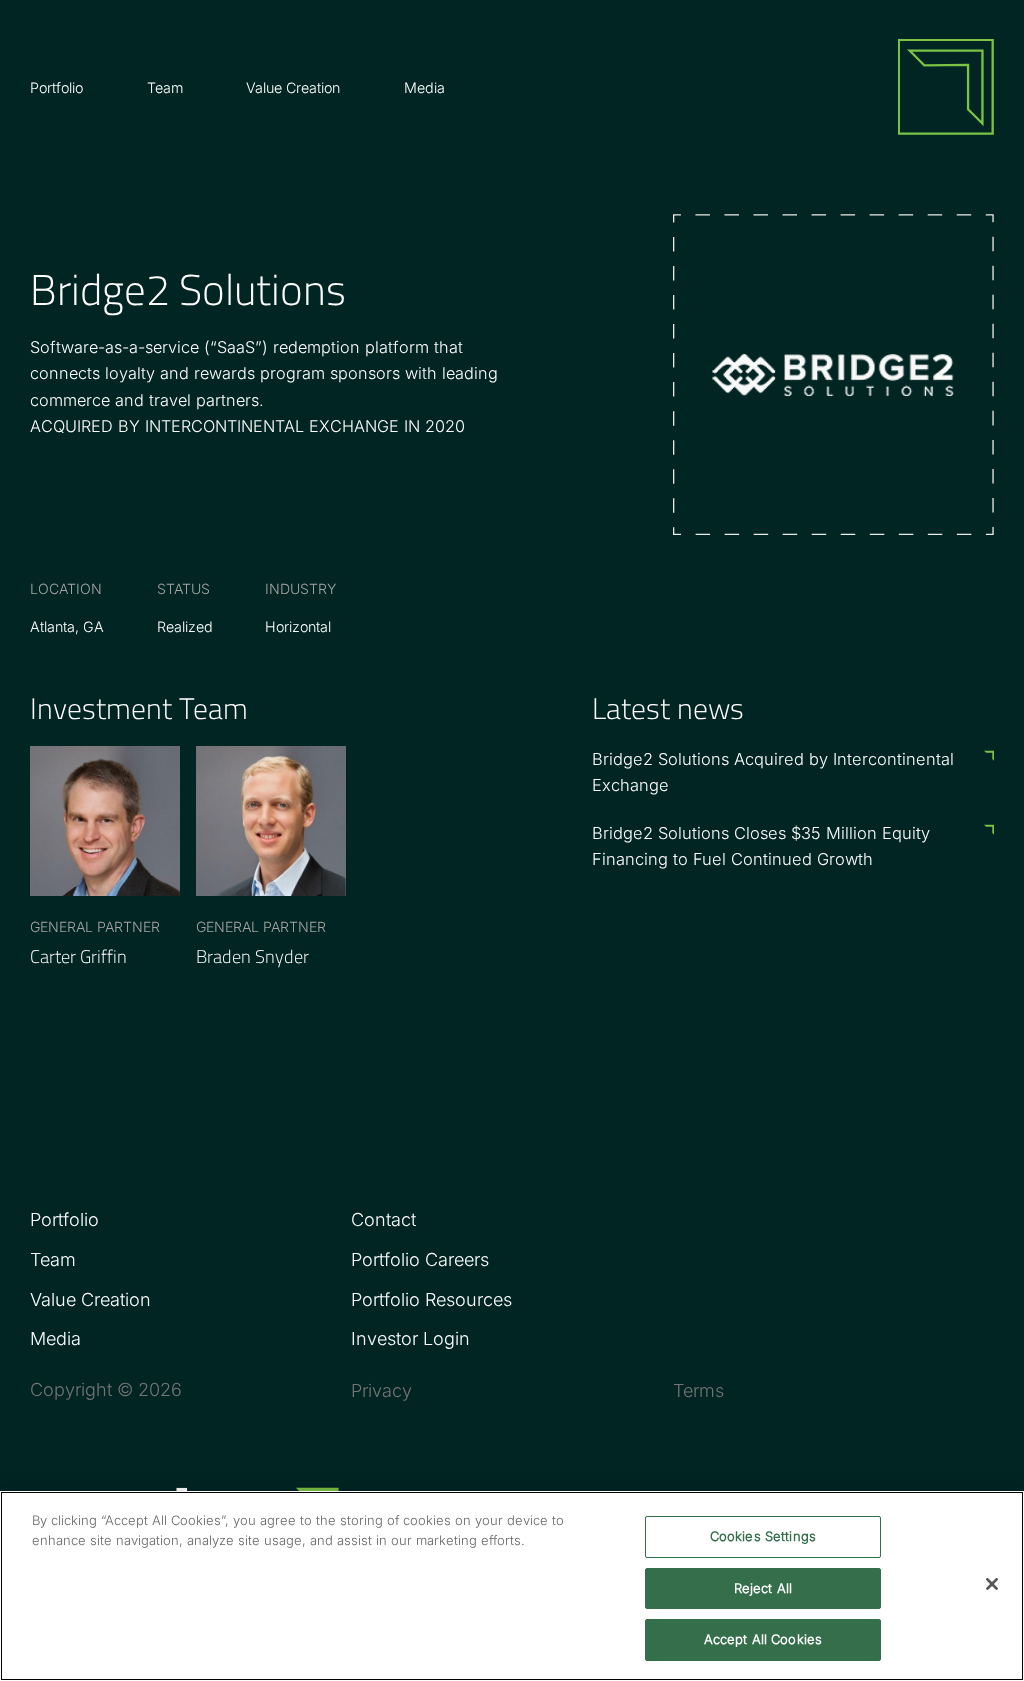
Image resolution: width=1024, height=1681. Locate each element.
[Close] (992, 1584)
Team (165, 87)
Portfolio (64, 1219)
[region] (512, 1586)
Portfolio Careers (420, 1259)
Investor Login (410, 1338)
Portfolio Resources (431, 1299)
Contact (383, 1219)
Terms (698, 1389)
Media (424, 87)
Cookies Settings (763, 1536)
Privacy (381, 1389)
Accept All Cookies (763, 1639)
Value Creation (293, 87)
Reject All (763, 1588)
